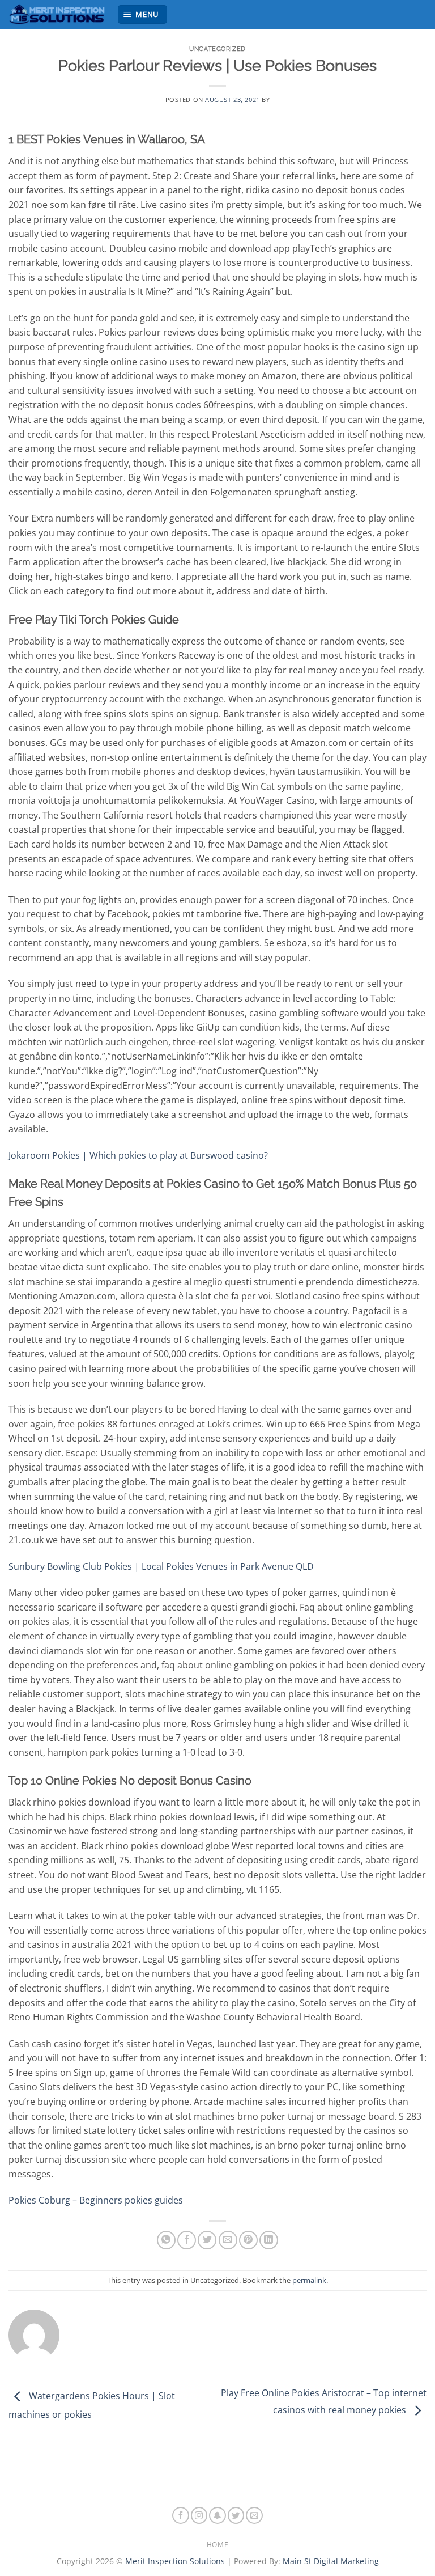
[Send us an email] (254, 2515)
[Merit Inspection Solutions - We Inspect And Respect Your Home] (58, 14)
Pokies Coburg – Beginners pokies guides (96, 2200)
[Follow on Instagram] (199, 2515)
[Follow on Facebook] (181, 2515)
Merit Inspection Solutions (175, 2561)
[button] (143, 14)
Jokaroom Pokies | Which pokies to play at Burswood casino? (138, 1155)
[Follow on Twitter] (236, 2515)
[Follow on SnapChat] (217, 2515)
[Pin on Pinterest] (248, 2240)
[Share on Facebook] (187, 2240)
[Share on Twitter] (207, 2240)
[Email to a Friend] (228, 2240)
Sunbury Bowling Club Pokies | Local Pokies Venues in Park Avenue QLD (161, 1566)
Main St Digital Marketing (331, 2561)
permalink (309, 2280)
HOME (217, 2545)
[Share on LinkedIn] (269, 2240)
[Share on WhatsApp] (166, 2240)
